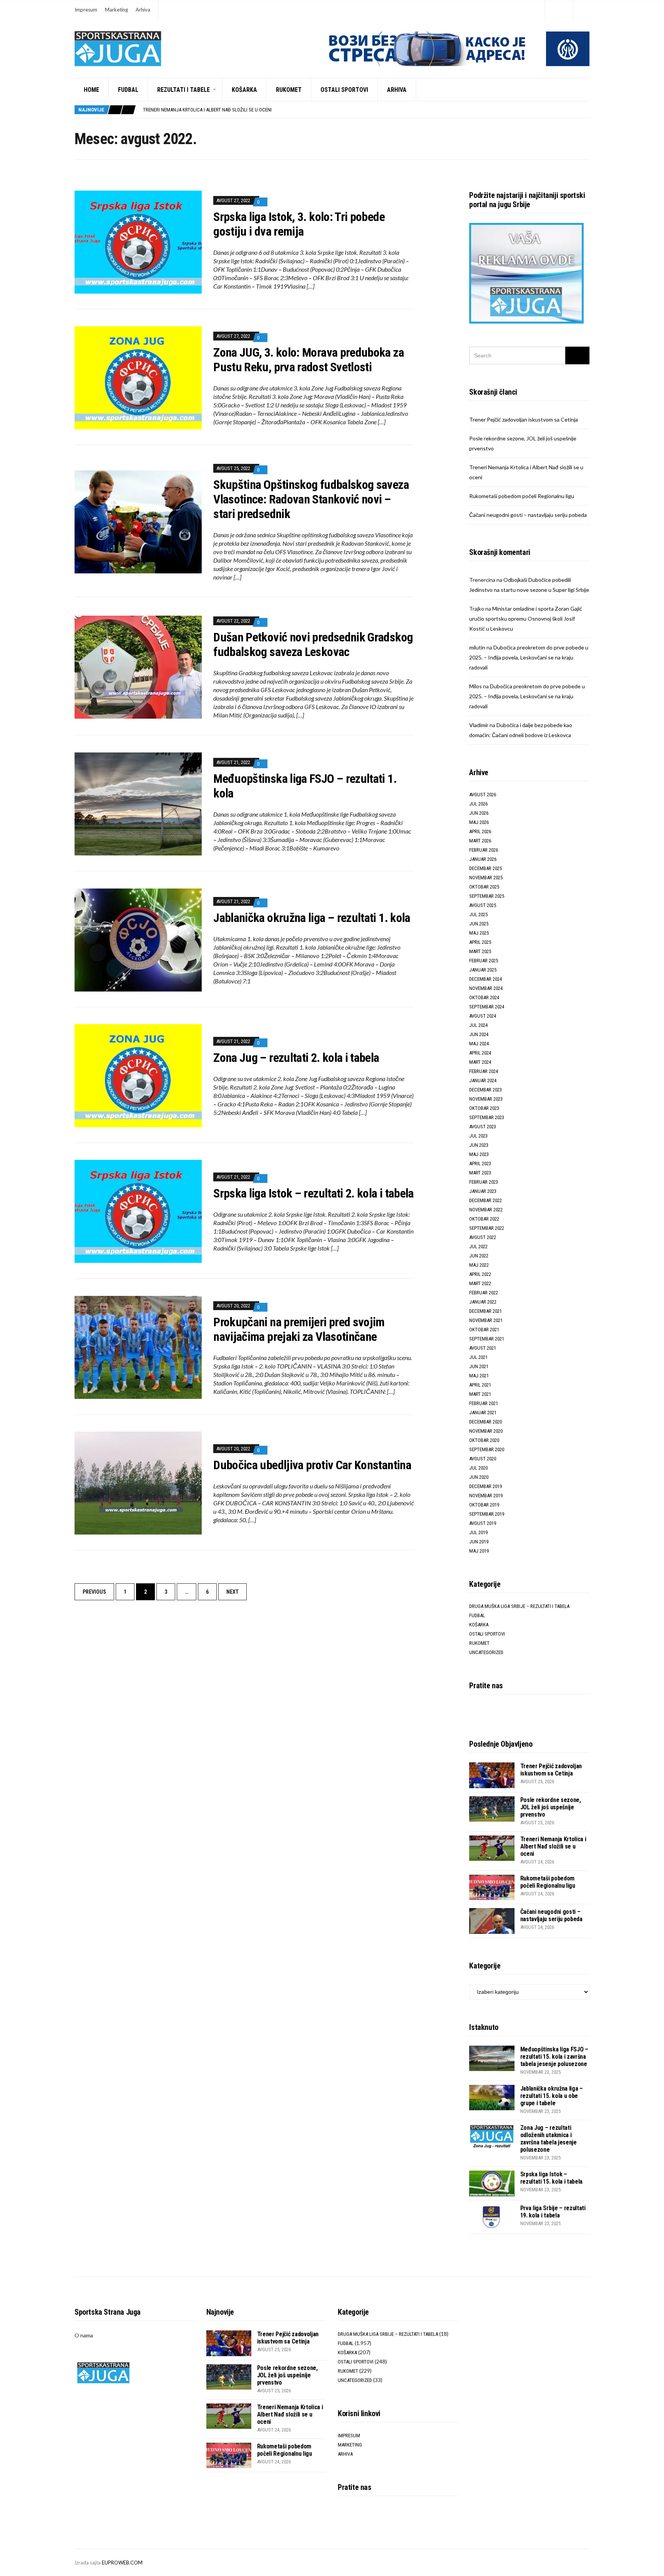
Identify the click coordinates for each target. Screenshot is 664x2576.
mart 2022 (480, 1283)
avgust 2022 (483, 1237)
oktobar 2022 (484, 1219)
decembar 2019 (486, 1486)
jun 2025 (479, 924)
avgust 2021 (483, 1348)
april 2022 (480, 1274)
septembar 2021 (487, 1339)
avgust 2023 (483, 1127)
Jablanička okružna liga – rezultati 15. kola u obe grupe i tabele (552, 2096)
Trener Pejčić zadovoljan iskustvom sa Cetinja (524, 419)
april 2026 (480, 831)
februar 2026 (484, 850)
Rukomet (289, 90)
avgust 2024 (483, 1016)
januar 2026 (483, 859)
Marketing (116, 10)
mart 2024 (480, 1062)
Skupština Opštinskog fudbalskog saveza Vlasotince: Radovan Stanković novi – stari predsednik (311, 499)
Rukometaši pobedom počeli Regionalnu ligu (194, 110)
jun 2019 (479, 1542)
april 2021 (480, 1385)
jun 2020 (479, 1477)
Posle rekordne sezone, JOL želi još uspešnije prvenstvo (551, 1807)
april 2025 (480, 942)
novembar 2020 (486, 1431)
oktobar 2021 (484, 1330)
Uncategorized (486, 1652)
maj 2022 (479, 1265)
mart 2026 (480, 841)
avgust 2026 (483, 795)
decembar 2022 (486, 1200)
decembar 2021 (486, 1311)
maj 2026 (479, 822)
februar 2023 (484, 1182)
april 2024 (480, 1053)
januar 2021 (483, 1413)
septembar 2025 (487, 896)
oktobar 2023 (484, 1108)
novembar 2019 (486, 1496)
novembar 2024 (486, 988)
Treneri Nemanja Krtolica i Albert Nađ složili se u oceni (553, 1846)
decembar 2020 (486, 1422)
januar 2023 (483, 1191)
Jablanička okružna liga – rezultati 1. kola (312, 918)
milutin (477, 647)
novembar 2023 (486, 1099)
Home (91, 90)
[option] (366, 110)
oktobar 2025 (484, 887)
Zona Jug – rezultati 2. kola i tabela (296, 1058)
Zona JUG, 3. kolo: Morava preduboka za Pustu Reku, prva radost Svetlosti (309, 360)
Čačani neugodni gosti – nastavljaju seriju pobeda (528, 515)
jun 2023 (479, 1145)
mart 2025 (480, 951)
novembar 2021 (486, 1320)
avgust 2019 (483, 1523)
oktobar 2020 (484, 1440)
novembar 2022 (486, 1210)
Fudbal (128, 90)
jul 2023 (478, 1136)
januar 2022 (483, 1302)
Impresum (86, 10)
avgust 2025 (483, 905)
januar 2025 (483, 970)
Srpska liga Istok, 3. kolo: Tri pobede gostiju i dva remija (299, 224)
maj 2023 (479, 1154)
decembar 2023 (486, 1090)
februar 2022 (484, 1293)
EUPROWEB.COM (122, 2563)
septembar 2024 (487, 1007)
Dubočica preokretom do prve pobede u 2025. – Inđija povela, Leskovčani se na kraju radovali (529, 657)
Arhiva (143, 10)
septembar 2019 (487, 1514)
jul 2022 (478, 1246)
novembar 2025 (486, 878)
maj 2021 (479, 1376)
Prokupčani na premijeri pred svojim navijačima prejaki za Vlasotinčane (299, 1329)
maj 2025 (479, 933)
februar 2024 (484, 1071)
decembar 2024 (486, 979)
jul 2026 (478, 804)
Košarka (244, 90)
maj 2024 (479, 1044)
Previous (94, 1592)
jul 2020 (478, 1468)
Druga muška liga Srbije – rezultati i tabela (519, 1606)
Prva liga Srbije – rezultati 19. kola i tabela (553, 2212)
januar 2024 (483, 1080)
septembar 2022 (487, 1228)
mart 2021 (480, 1394)
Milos (476, 686)
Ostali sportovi (344, 90)
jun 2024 (479, 1034)
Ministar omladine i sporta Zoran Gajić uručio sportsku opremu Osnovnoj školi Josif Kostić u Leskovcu (526, 619)
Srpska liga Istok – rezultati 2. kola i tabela (314, 1193)
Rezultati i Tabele (183, 90)
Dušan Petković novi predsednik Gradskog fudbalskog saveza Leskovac (313, 644)
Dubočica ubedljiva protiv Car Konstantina (312, 1465)
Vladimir (479, 725)
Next (232, 1592)
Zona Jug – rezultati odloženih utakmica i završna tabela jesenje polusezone (549, 2139)
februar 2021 (484, 1403)
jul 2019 (478, 1532)
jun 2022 (479, 1256)
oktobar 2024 (484, 997)
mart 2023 (480, 1173)
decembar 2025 (486, 868)
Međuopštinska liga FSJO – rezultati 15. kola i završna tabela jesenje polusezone (554, 2057)
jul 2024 (478, 1025)
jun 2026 (479, 813)
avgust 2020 (483, 1459)
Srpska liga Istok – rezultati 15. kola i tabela (551, 2178)
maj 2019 (479, 1551)
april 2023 (480, 1163)
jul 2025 (478, 914)
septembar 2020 (487, 1449)
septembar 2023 (487, 1117)
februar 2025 (484, 961)
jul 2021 (478, 1357)
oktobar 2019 (484, 1505)
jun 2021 (479, 1366)
